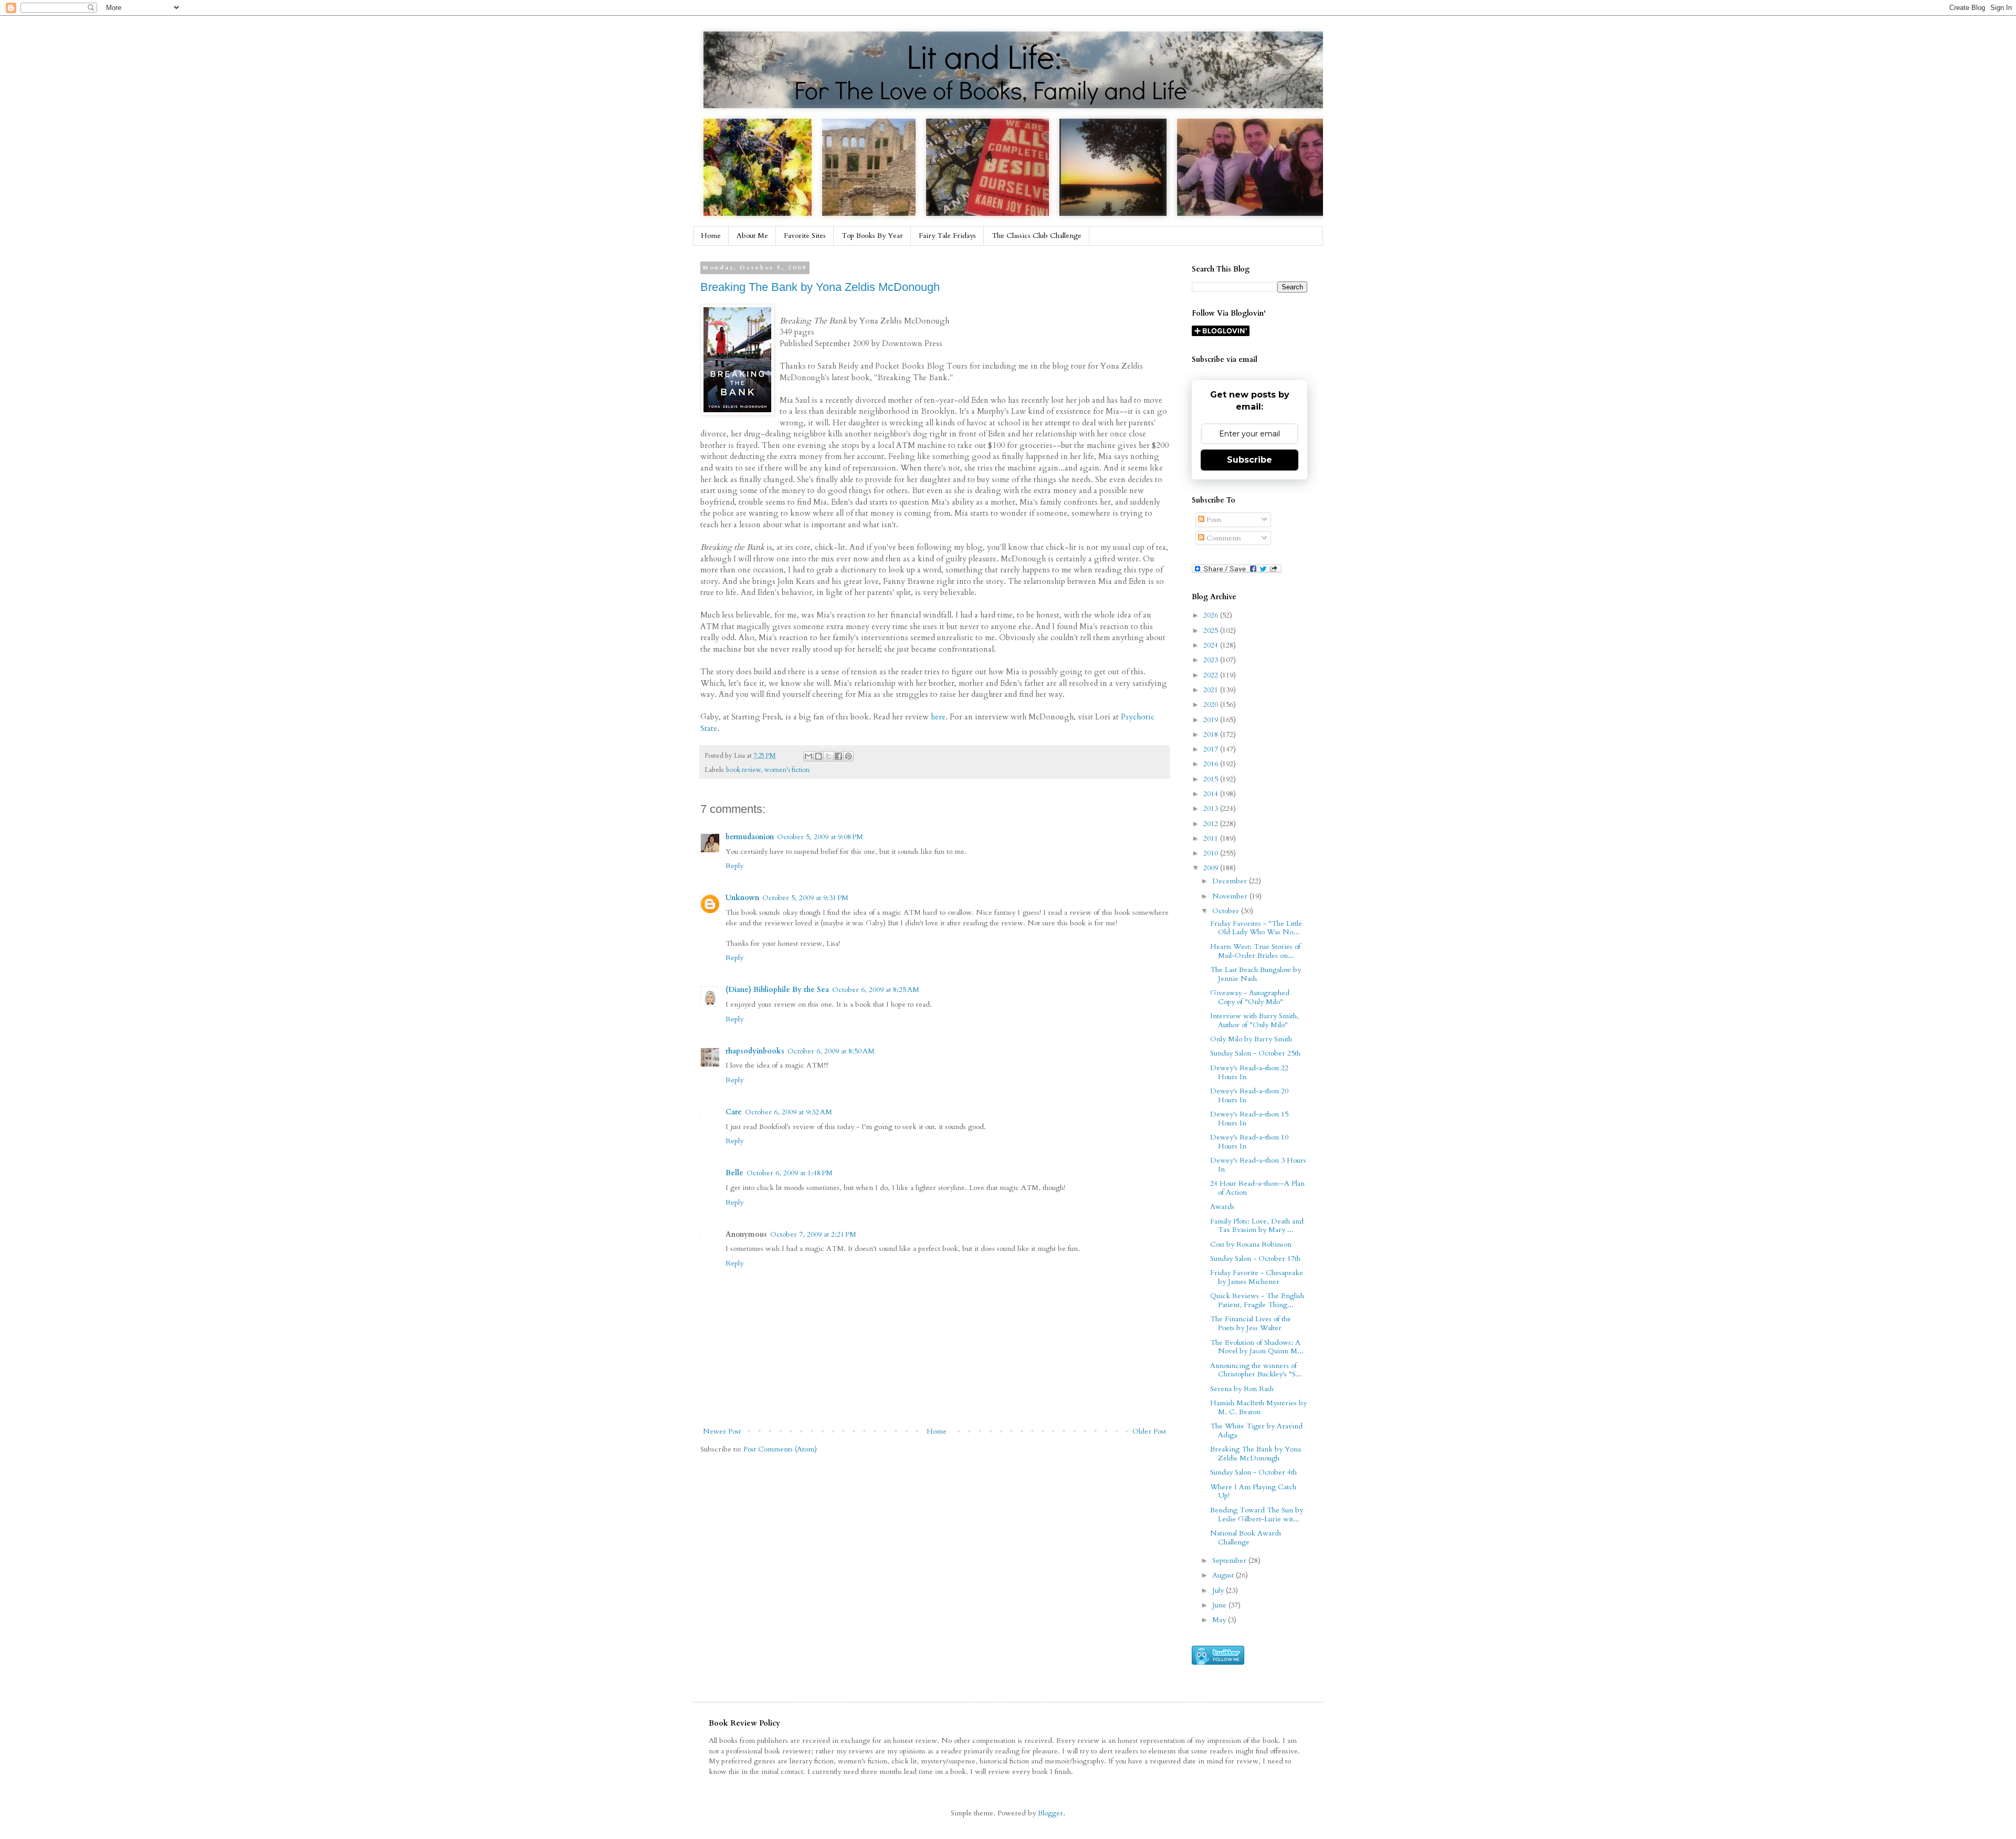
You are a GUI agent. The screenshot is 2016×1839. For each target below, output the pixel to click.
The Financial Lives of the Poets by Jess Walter (1251, 1323)
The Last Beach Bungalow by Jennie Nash (1256, 974)
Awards (1222, 1206)
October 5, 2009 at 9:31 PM (805, 898)
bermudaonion (750, 837)
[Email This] (808, 756)
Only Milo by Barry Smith (1251, 1039)
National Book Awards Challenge (1246, 1538)
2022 (1212, 675)
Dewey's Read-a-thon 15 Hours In (1249, 1119)
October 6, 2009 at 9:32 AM (789, 1112)
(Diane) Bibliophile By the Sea (777, 990)
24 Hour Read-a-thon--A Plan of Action (1257, 1188)
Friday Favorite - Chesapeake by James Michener (1257, 1277)
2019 (1212, 720)
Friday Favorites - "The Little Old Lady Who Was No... (1256, 928)
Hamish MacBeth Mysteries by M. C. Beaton (1258, 1407)
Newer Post (722, 1431)
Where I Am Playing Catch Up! (1253, 1491)
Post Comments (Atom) (780, 1449)
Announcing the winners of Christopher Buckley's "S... (1256, 1370)
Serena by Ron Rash (1242, 1389)
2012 (1212, 824)
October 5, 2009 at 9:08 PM (820, 837)
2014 (1212, 794)
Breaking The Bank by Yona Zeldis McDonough (820, 287)
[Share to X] (828, 756)
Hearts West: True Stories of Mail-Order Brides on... (1255, 951)
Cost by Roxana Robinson (1251, 1244)
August (1224, 1575)
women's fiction (787, 770)
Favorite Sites (805, 236)
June (1220, 1605)
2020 (1212, 704)
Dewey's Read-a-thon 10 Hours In (1249, 1142)
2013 (1212, 808)
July (1219, 1590)
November (1231, 896)
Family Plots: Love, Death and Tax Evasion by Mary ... (1257, 1226)
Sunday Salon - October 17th (1255, 1258)
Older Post (1149, 1431)
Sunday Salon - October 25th (1255, 1053)
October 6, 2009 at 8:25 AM (876, 990)
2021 (1212, 690)
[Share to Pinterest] (848, 756)
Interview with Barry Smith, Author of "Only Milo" (1254, 1020)
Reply (734, 866)
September (1230, 1560)
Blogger (1051, 1813)
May (1220, 1620)
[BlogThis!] (818, 756)
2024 (1212, 645)
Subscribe (1249, 460)
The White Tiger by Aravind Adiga (1256, 1430)
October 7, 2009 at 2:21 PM (813, 1234)
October (1227, 911)
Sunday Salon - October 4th (1253, 1472)
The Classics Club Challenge (1037, 236)
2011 (1212, 838)
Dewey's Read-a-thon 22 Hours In (1249, 1072)
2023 (1212, 660)
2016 (1212, 764)
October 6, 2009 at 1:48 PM (790, 1173)
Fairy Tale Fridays (947, 236)
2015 (1212, 779)
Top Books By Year (872, 236)
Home (711, 236)
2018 (1212, 734)
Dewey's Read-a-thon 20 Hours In (1249, 1095)
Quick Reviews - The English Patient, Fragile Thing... (1257, 1300)
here (938, 717)
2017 (1212, 749)
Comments (1223, 538)
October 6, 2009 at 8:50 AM (831, 1051)
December (1231, 881)
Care (734, 1112)
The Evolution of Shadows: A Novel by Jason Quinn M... (1257, 1347)
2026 (1212, 615)
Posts (1213, 520)
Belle (734, 1173)
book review (744, 770)
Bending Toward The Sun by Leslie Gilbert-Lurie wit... (1257, 1514)
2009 (1212, 868)
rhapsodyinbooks (755, 1051)
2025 (1212, 630)
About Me (752, 236)
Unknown (742, 898)
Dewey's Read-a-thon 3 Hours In (1258, 1165)
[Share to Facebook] (838, 756)
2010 (1212, 853)
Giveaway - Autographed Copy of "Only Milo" (1250, 997)
